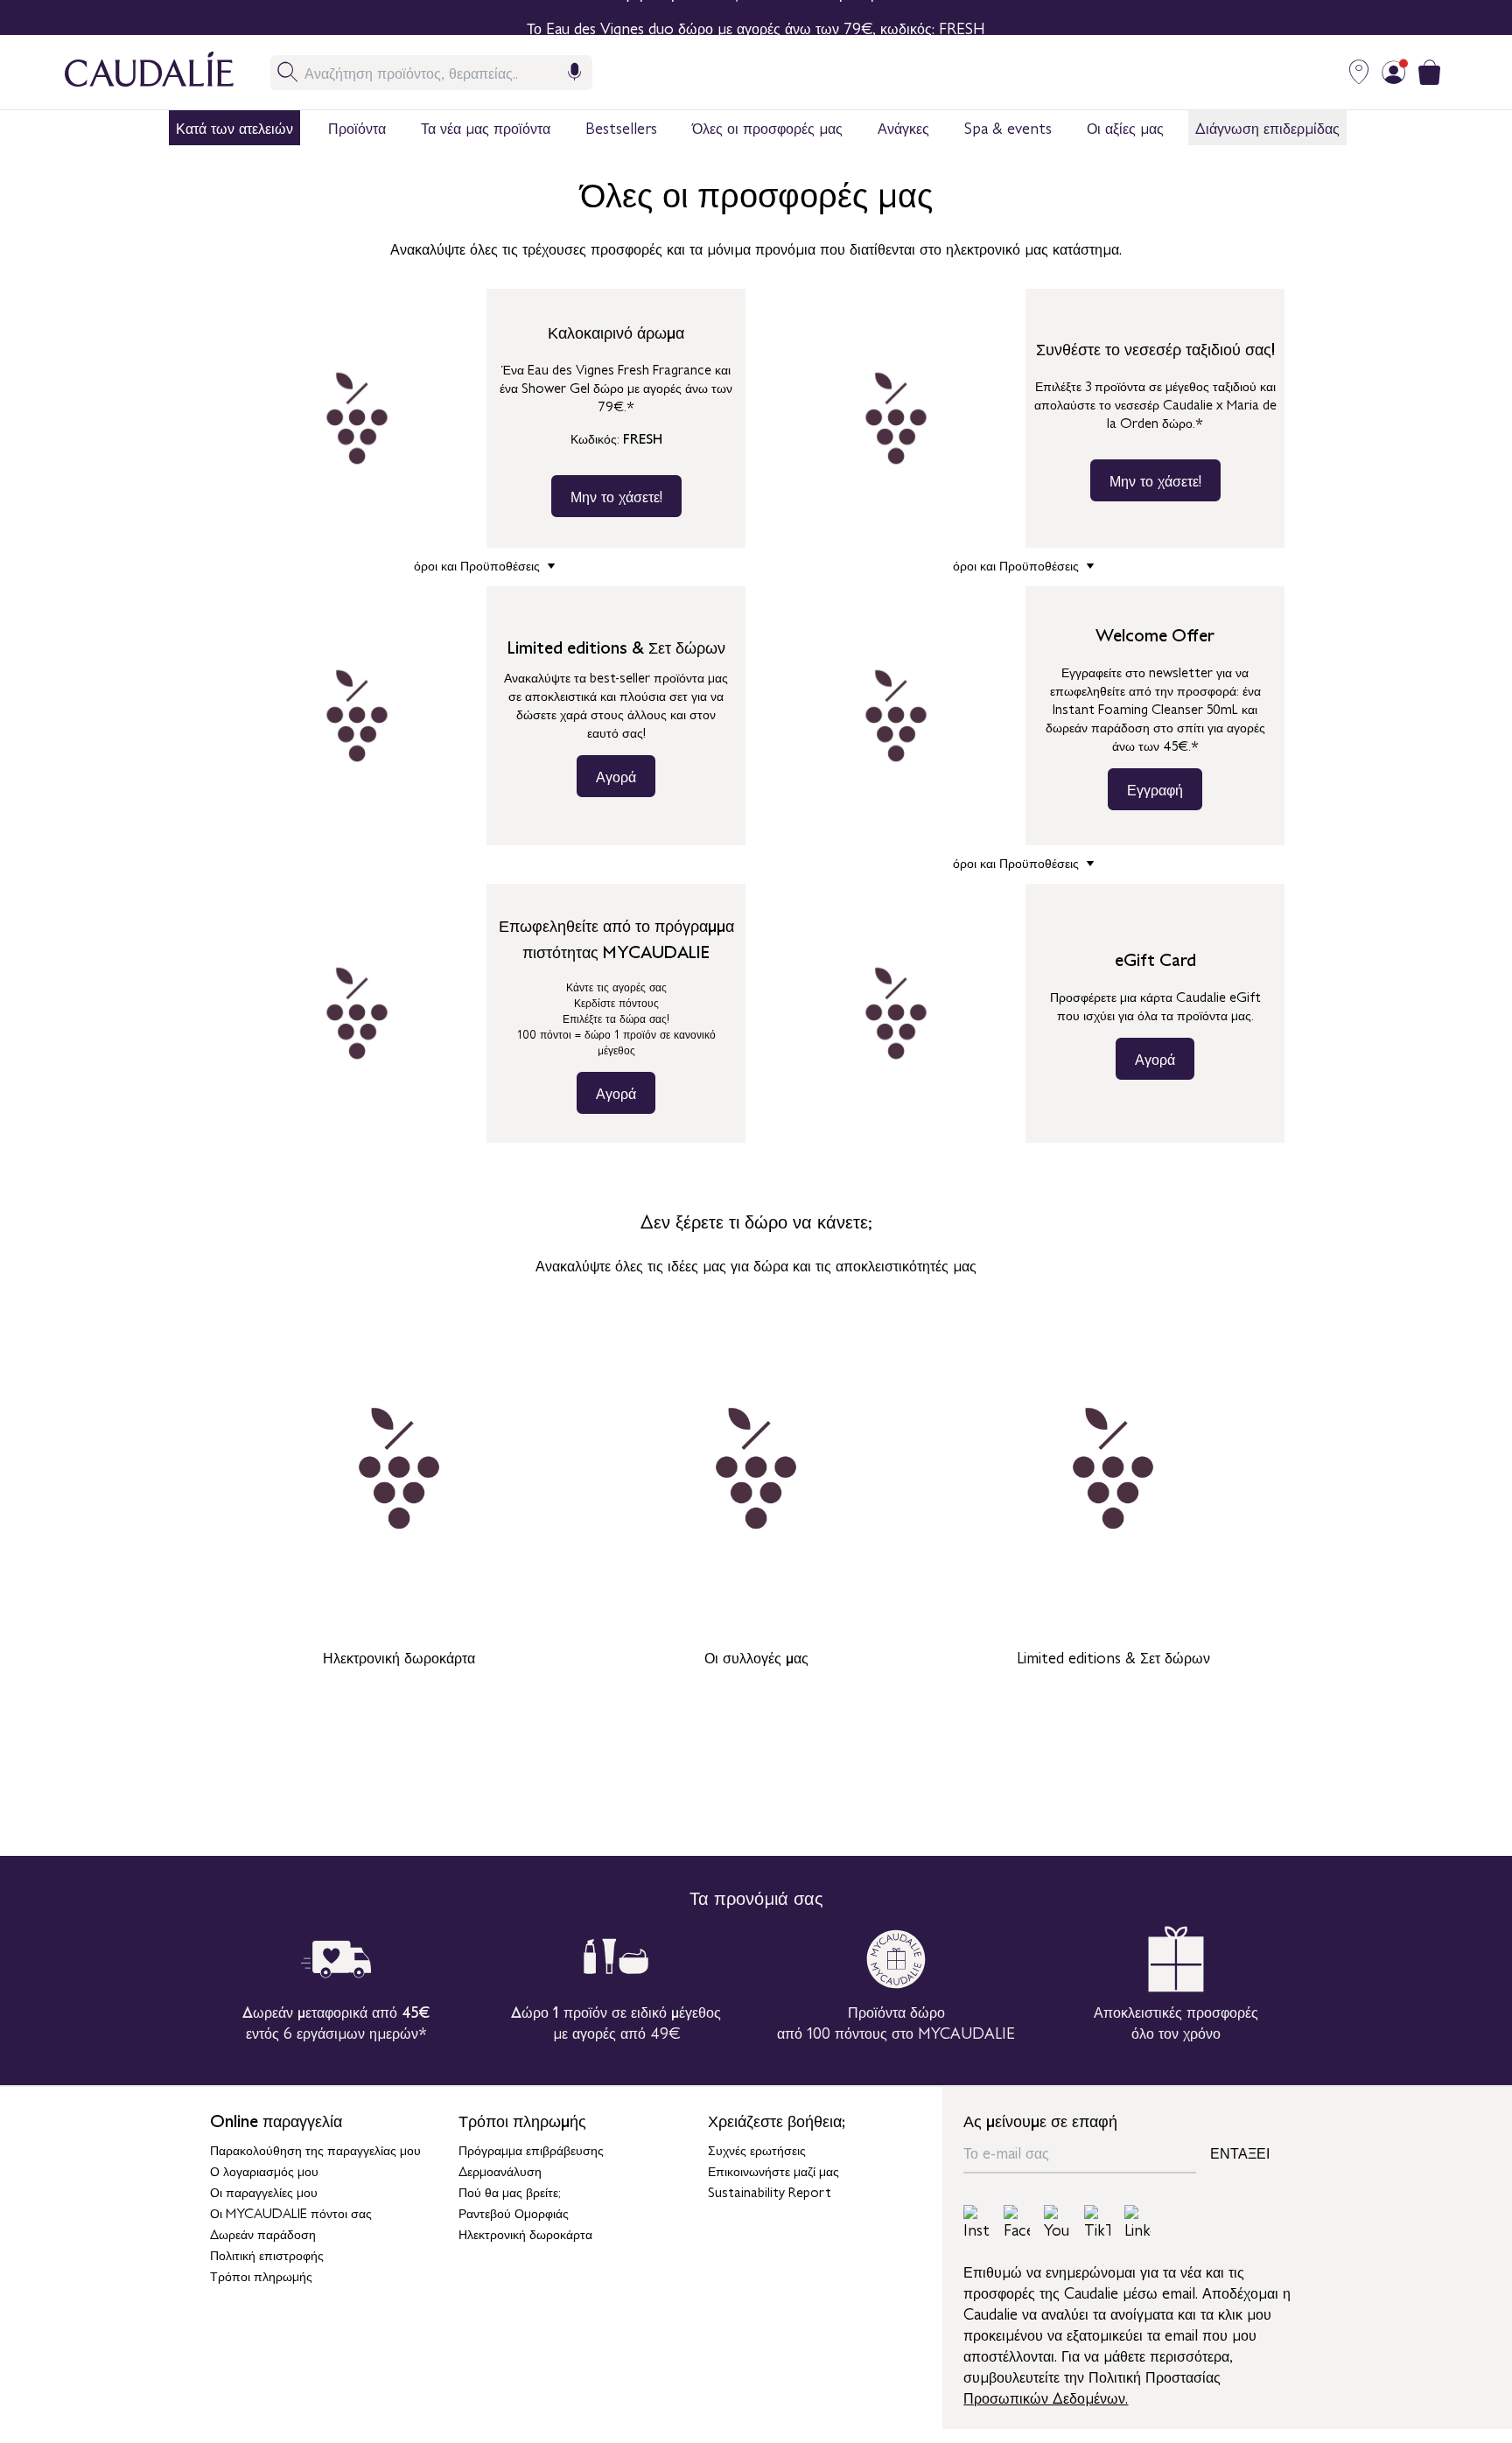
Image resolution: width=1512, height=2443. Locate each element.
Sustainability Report (770, 2191)
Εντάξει (1240, 2152)
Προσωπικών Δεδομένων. (1046, 2397)
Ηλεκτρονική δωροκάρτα (399, 1657)
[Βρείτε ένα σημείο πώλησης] (1359, 72)
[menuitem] (234, 128)
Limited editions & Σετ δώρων (1113, 1657)
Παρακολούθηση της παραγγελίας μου (315, 2149)
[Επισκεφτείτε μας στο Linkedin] (1137, 2222)
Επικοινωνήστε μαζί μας (773, 2170)
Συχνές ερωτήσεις (757, 2149)
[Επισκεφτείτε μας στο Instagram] (976, 2222)
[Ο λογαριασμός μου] (1394, 72)
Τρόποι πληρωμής (261, 2275)
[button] (234, 128)
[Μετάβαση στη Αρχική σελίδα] (132, 72)
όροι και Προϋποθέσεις (479, 564)
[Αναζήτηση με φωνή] (575, 72)
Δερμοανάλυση (500, 2170)
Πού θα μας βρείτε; (510, 2191)
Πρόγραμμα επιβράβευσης (531, 2149)
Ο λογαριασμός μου (264, 2170)
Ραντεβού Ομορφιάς (514, 2212)
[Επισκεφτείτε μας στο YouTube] (1057, 2222)
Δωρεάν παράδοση (263, 2233)
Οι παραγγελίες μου (264, 2191)
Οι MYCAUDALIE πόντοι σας (291, 2212)
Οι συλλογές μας (756, 1657)
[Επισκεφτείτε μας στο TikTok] (1097, 2222)
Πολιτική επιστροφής (267, 2254)
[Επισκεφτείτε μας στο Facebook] (1017, 2222)
